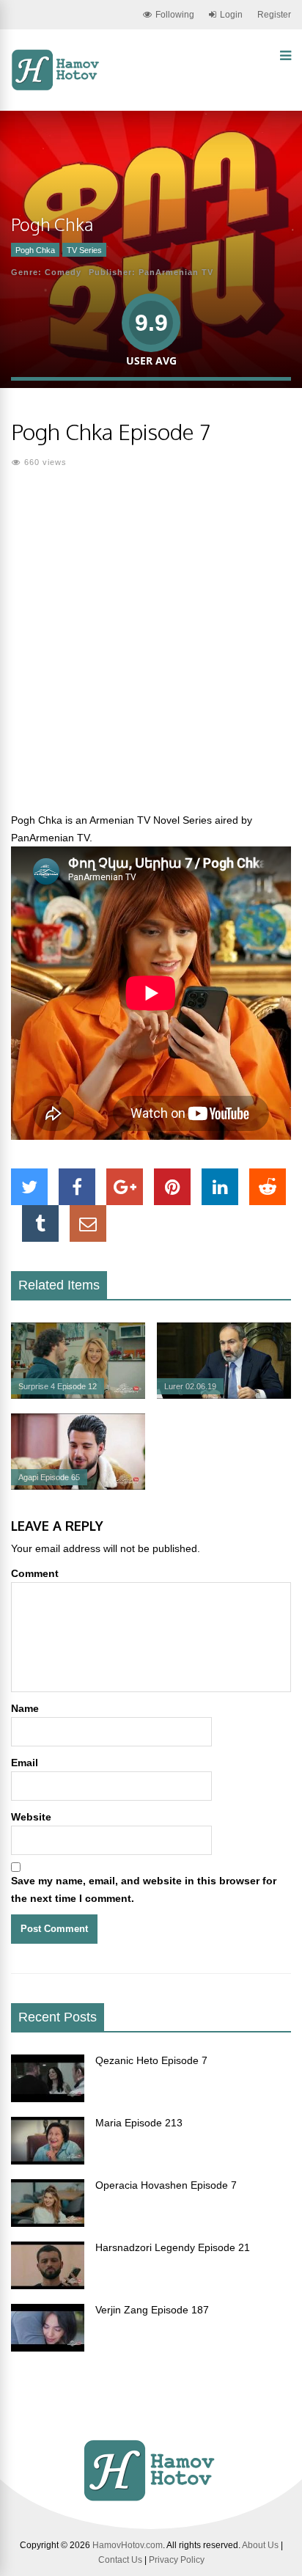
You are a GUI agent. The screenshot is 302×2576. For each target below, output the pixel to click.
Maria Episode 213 (139, 2123)
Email (25, 1763)
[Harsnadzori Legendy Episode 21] (48, 2286)
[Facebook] (77, 1187)
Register (274, 15)
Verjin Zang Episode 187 (152, 2310)
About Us (260, 2545)
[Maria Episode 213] (48, 2161)
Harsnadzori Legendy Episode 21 (173, 2247)
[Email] (88, 1223)
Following (175, 15)
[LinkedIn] (220, 1187)
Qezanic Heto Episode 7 (151, 2060)
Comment (35, 1573)
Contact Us (120, 2560)
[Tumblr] (40, 1223)
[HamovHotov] (57, 88)
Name (25, 1708)
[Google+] (125, 1187)
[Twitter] (29, 1187)
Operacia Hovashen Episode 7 (166, 2185)
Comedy (63, 272)
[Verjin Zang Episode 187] (48, 2348)
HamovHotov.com (128, 2545)
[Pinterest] (172, 1187)
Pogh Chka (35, 250)
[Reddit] (268, 1187)
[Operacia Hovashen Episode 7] (48, 2223)
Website (31, 1817)
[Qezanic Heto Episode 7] (48, 2099)
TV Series (84, 250)
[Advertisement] (151, 649)
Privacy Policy (177, 2560)
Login (231, 15)
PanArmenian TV (176, 272)
